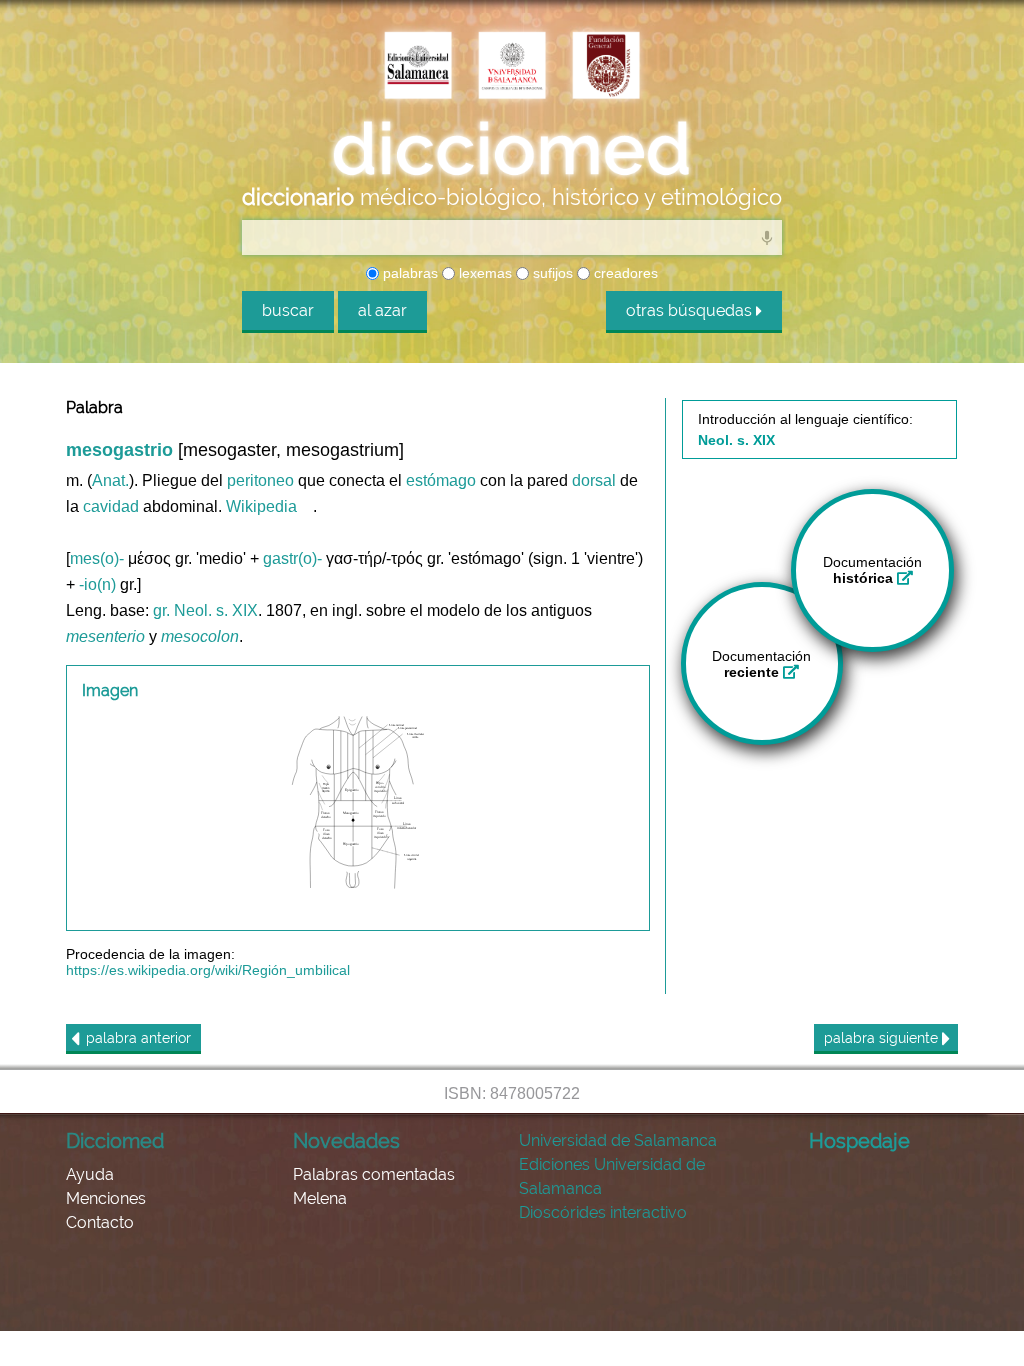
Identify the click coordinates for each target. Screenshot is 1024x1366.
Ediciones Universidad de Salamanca (612, 1176)
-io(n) (97, 584)
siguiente (883, 1038)
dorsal (594, 480)
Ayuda (90, 1174)
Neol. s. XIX (216, 610)
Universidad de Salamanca (618, 1140)
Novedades (346, 1141)
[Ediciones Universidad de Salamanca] (418, 67)
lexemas (483, 273)
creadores (624, 273)
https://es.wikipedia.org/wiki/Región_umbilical (208, 970)
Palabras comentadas (374, 1174)
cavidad (111, 506)
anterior (138, 1038)
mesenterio (105, 636)
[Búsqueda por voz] (767, 237)
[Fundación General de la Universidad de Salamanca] (606, 67)
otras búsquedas (691, 310)
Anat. (110, 480)
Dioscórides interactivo (603, 1212)
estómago (441, 480)
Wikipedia (261, 506)
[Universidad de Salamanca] (512, 67)
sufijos (551, 273)
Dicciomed (115, 1141)
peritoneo (260, 480)
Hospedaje (859, 1141)
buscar (288, 310)
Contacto (100, 1222)
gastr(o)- (292, 558)
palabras (408, 273)
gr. (161, 610)
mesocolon (200, 636)
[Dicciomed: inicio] (512, 149)
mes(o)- (97, 558)
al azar (382, 310)
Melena (320, 1198)
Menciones (106, 1198)
